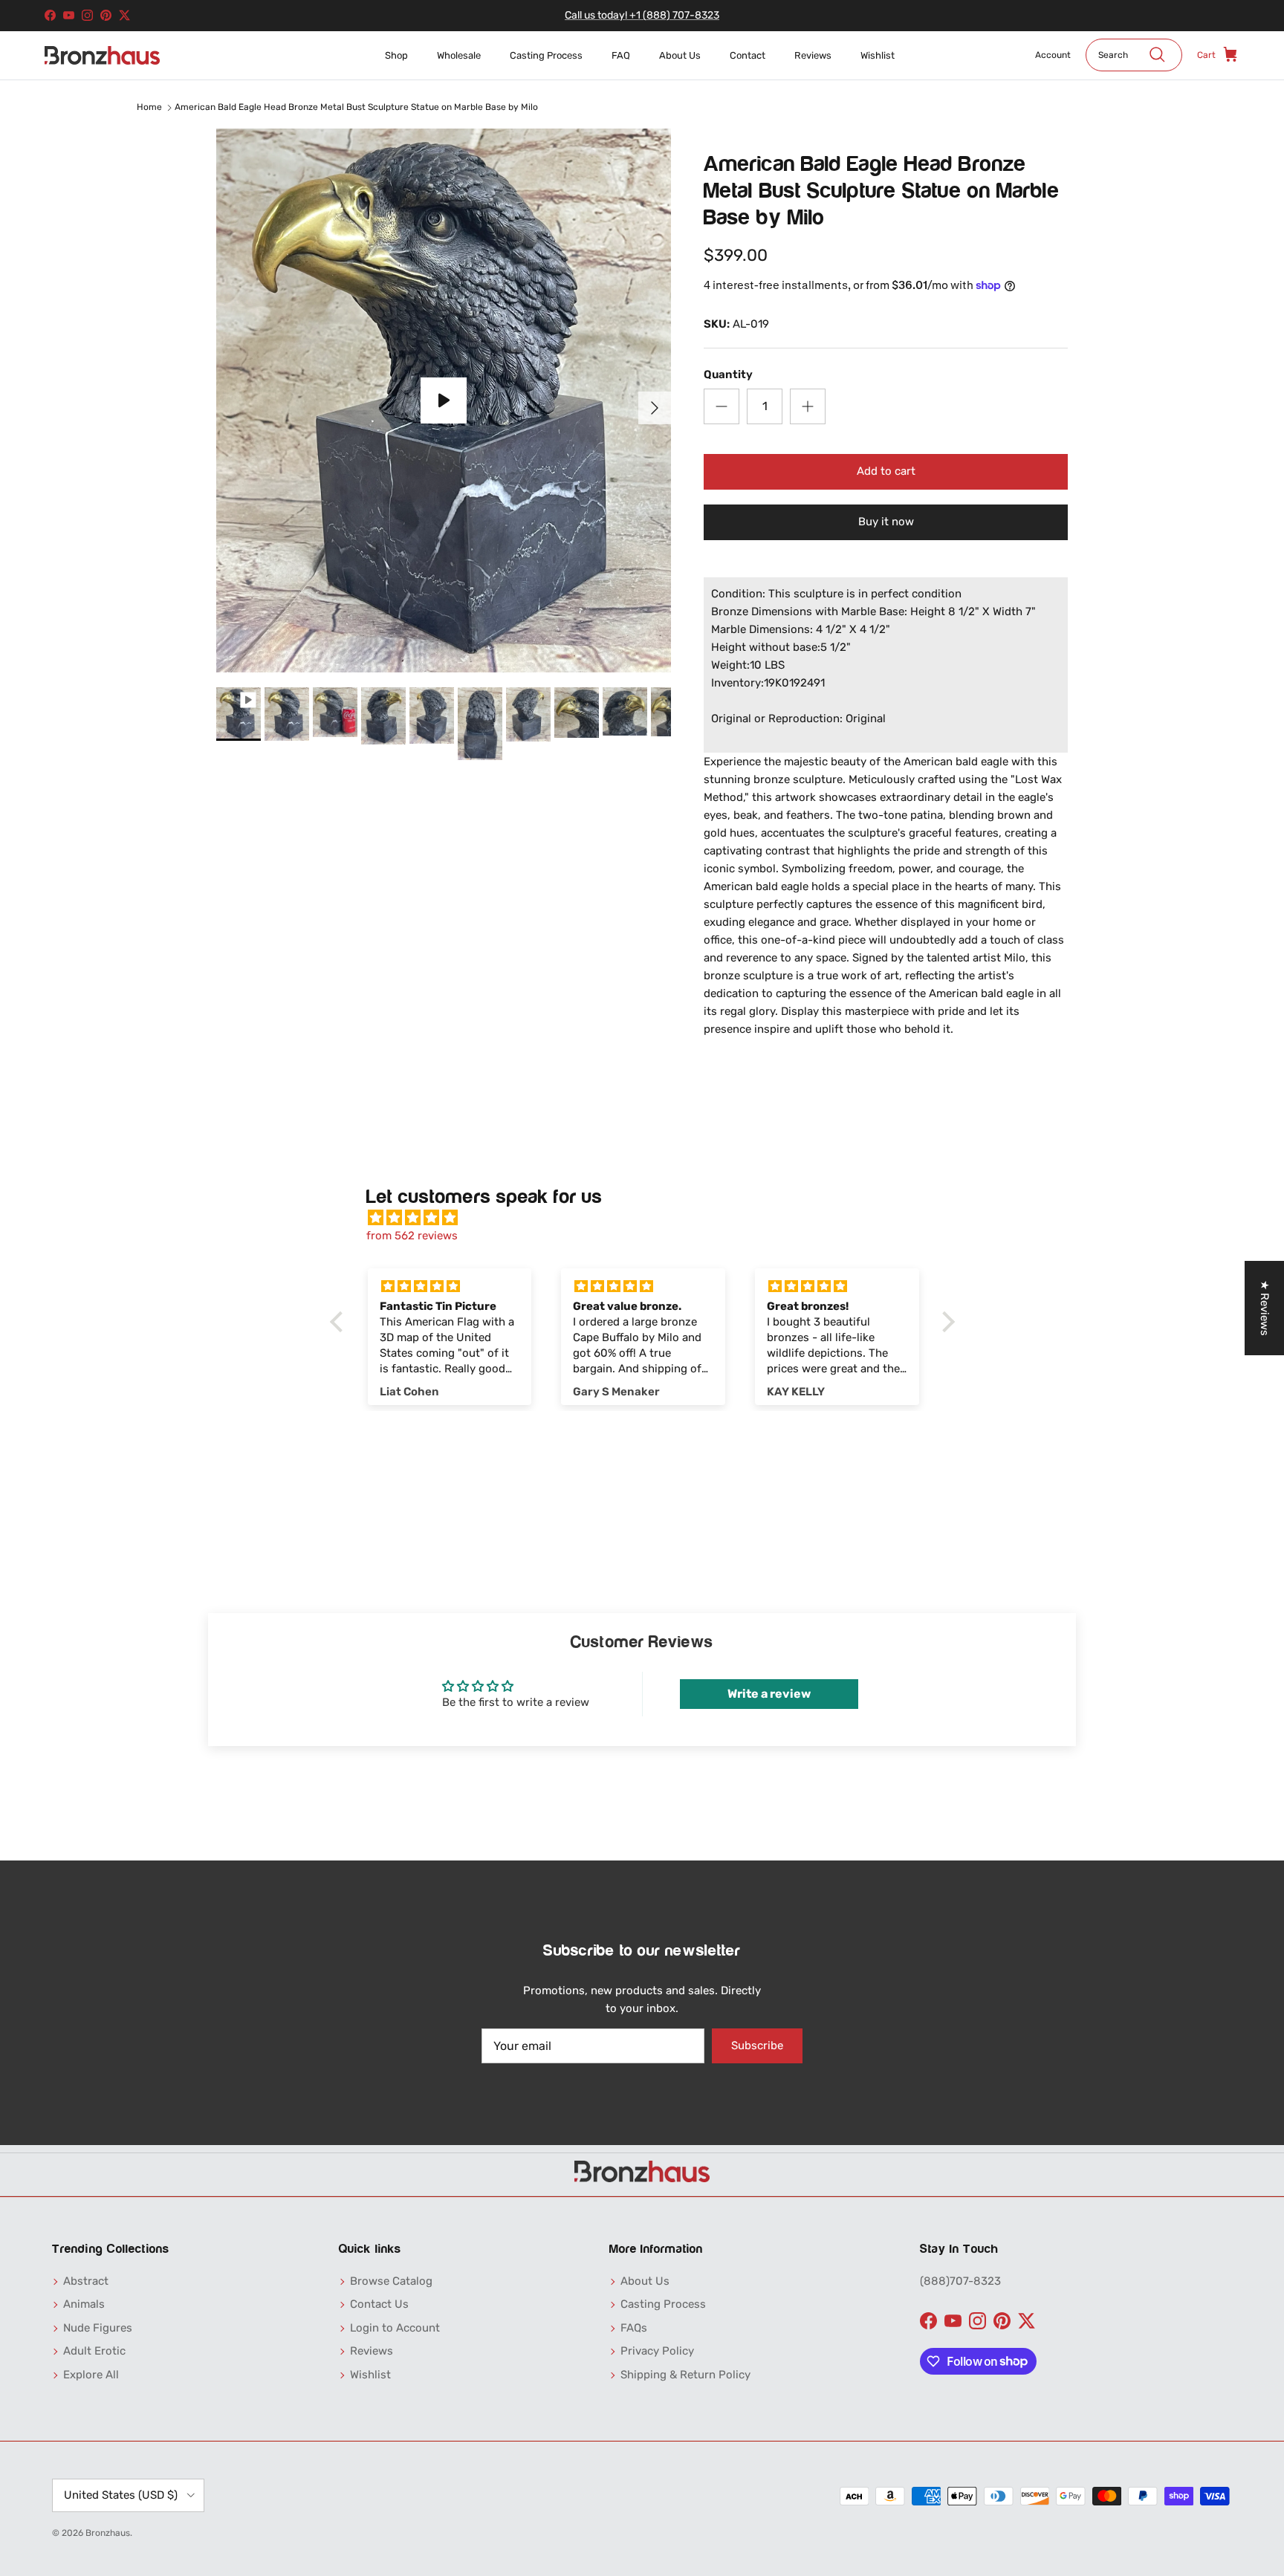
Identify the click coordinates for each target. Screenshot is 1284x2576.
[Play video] (444, 400)
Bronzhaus (108, 2533)
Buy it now (886, 522)
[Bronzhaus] (102, 55)
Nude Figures (98, 2328)
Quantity (728, 374)
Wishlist (878, 55)
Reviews (813, 55)
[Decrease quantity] (722, 406)
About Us (680, 55)
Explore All (91, 2375)
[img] (650, 1218)
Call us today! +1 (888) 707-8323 (642, 15)
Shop (396, 55)
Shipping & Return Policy (685, 2375)
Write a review (769, 1694)
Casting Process (546, 55)
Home (149, 107)
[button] (340, 1322)
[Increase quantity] (808, 406)
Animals (84, 2304)
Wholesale (459, 55)
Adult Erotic (94, 2351)
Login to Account (395, 2328)
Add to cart (886, 471)
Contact (748, 55)
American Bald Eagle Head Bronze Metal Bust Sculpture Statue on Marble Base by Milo (356, 107)
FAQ (621, 55)
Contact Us (379, 2304)
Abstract (86, 2281)
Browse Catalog (391, 2281)
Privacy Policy (657, 2351)
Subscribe (757, 2045)
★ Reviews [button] (1265, 1308)
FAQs (634, 2328)
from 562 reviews (412, 1236)
